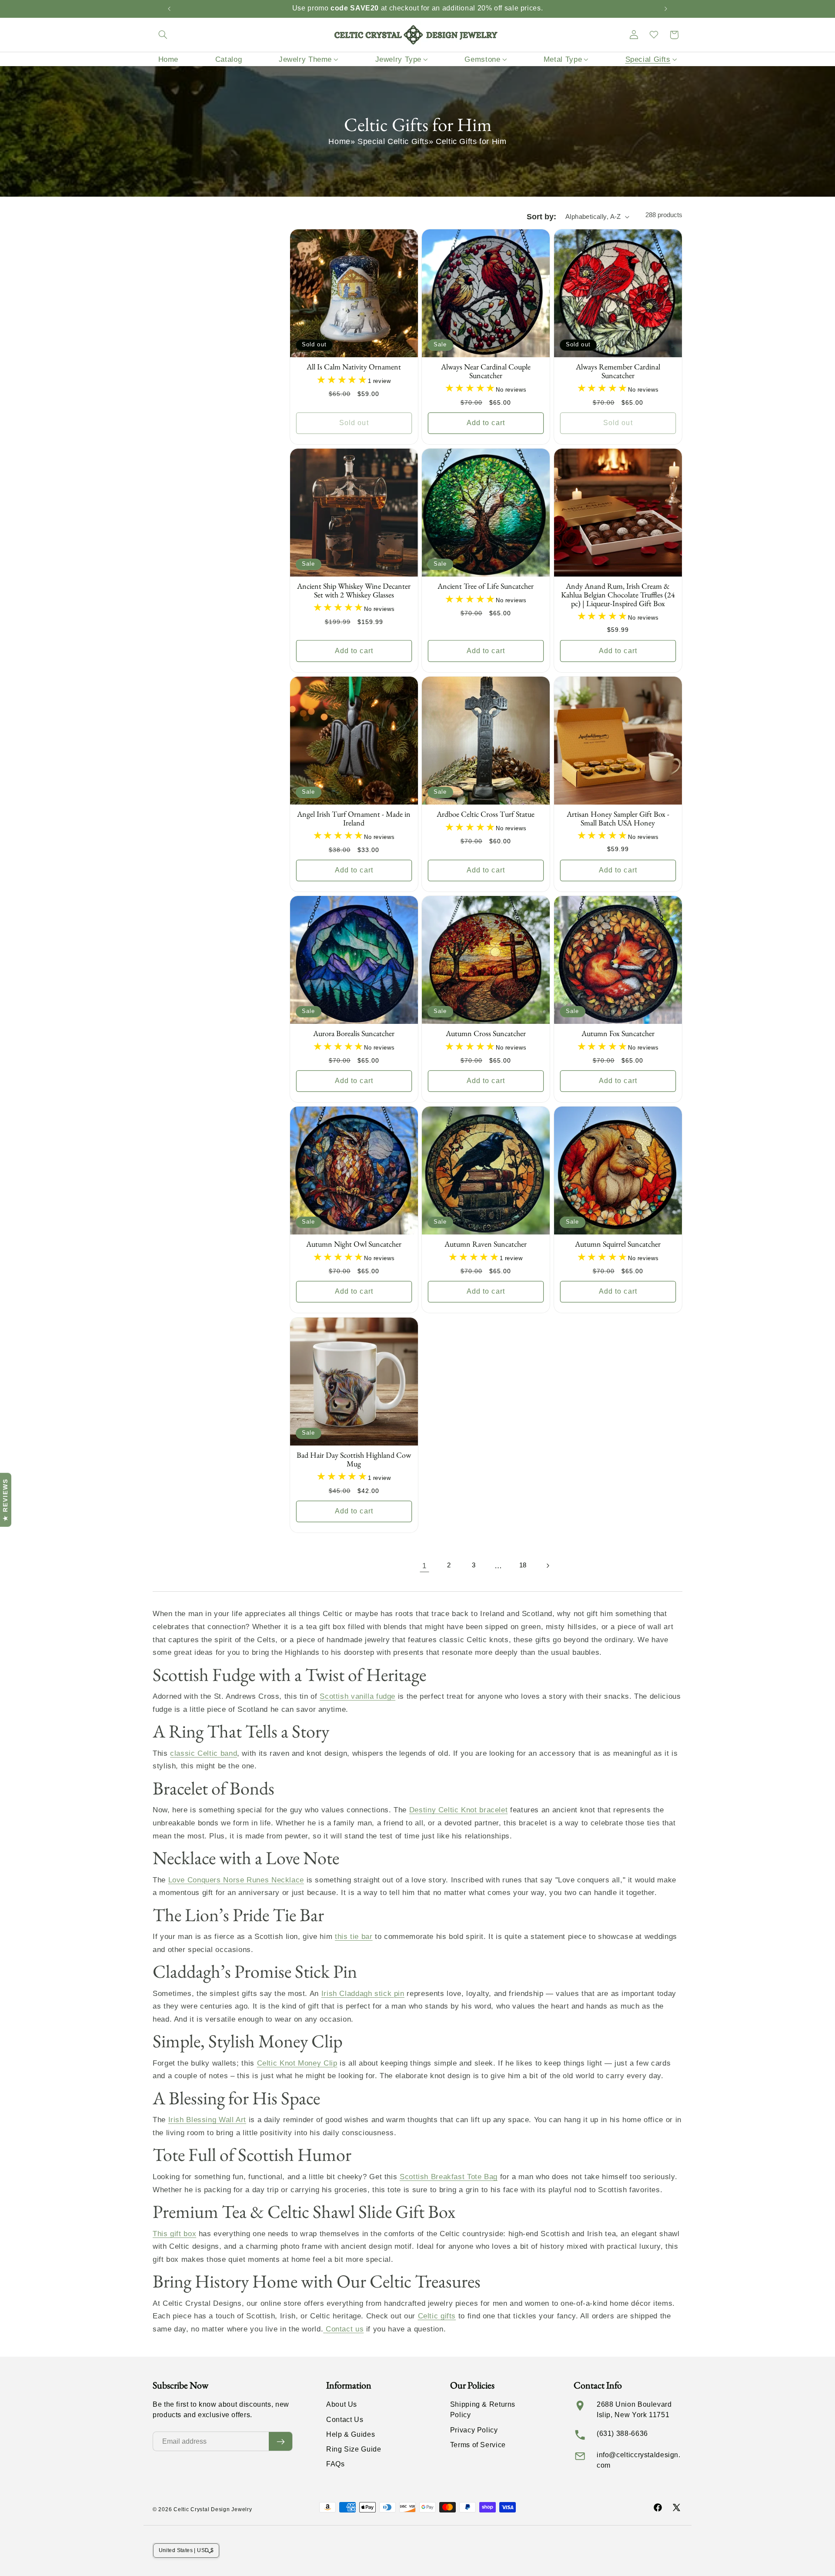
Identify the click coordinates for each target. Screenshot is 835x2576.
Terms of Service (478, 2445)
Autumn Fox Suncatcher (618, 1034)
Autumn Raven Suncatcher (486, 1244)
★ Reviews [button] (5, 1499)
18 (523, 1565)
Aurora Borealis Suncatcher (354, 1034)
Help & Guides (351, 2434)
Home (339, 141)
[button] (163, 35)
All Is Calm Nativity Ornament (354, 367)
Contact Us (345, 2420)
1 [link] (424, 1566)
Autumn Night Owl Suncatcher (354, 1244)
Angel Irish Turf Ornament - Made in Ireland (354, 819)
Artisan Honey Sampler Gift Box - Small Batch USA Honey (618, 819)
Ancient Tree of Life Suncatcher (486, 587)
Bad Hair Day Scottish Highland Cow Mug (354, 1459)
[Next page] (548, 1566)
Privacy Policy (474, 2430)
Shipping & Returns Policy (483, 2410)
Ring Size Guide (354, 2449)
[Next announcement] (666, 9)
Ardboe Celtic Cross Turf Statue (486, 815)
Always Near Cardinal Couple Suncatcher (486, 372)
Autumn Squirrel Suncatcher (618, 1244)
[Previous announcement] (169, 9)
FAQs (336, 2464)
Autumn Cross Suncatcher (486, 1034)
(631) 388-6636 (622, 2433)
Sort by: (541, 217)
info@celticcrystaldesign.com (639, 2460)
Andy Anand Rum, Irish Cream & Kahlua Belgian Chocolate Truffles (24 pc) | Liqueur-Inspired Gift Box (618, 595)
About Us (342, 2404)
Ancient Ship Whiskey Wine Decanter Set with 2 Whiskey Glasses (354, 591)
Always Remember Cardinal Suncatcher (618, 372)
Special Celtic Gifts (393, 141)
